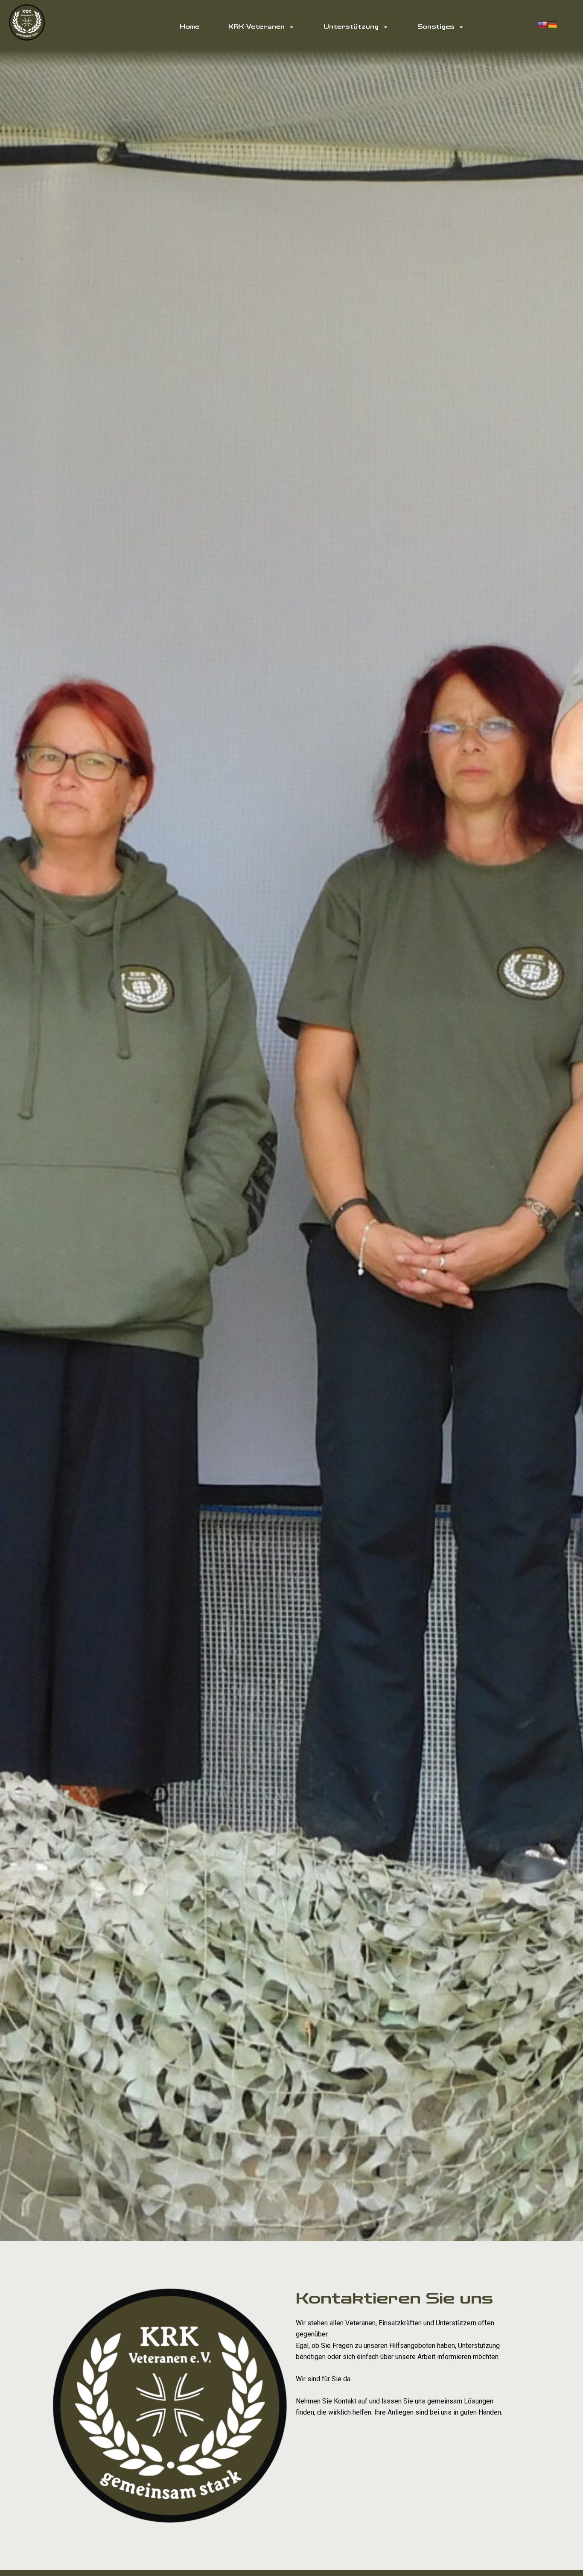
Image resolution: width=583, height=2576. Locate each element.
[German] (553, 25)
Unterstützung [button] (351, 27)
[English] (542, 25)
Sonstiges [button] (436, 27)
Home (189, 27)
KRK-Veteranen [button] (257, 27)
